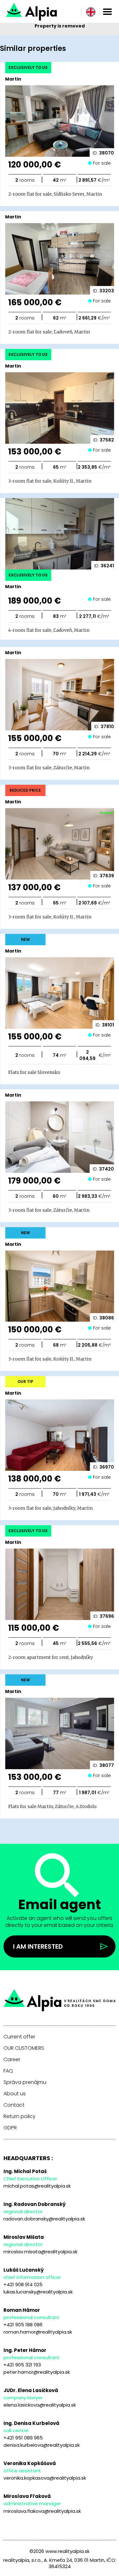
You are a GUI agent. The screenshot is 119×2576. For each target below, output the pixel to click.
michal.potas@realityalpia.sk (37, 2186)
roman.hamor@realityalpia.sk (38, 2332)
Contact (14, 2105)
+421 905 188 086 (23, 2325)
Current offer (19, 2037)
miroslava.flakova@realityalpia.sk (42, 2511)
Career (12, 2060)
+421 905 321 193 (22, 2365)
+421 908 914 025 (23, 2284)
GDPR (10, 2128)
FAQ (8, 2071)
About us (15, 2094)
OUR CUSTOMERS (24, 2048)
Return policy (20, 2116)
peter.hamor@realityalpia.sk (37, 2372)
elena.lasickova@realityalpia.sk (40, 2405)
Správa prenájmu (25, 2082)
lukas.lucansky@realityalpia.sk (38, 2292)
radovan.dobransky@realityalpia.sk (44, 2219)
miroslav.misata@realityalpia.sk (40, 2252)
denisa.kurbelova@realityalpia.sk (42, 2445)
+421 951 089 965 (23, 2438)
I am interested (38, 1946)
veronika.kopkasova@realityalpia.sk (45, 2478)
